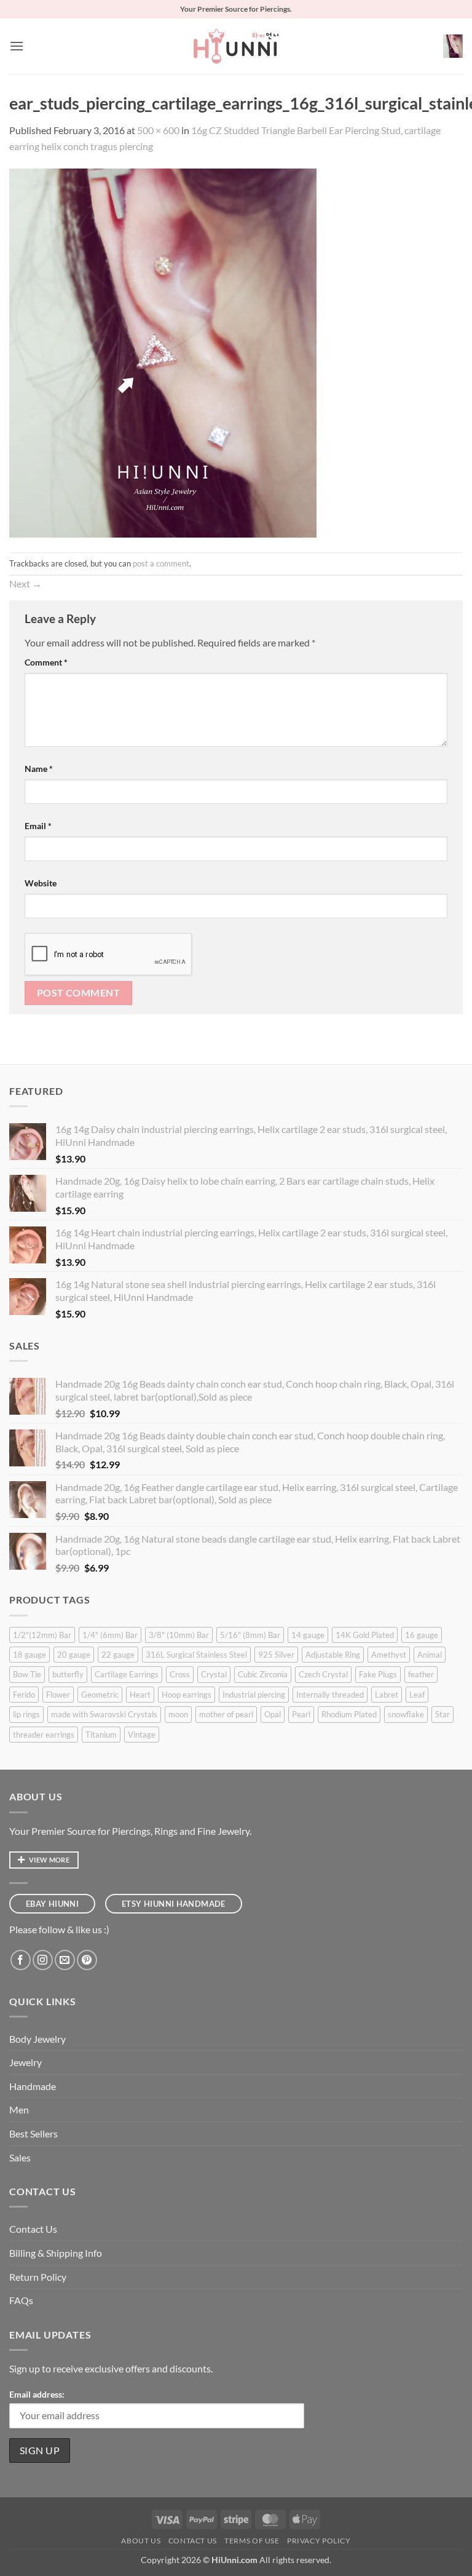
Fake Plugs (378, 1674)
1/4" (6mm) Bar (110, 1635)
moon (178, 1714)
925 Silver (276, 1655)
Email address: (37, 2394)
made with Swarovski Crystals (104, 1714)
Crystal (214, 1674)
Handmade (33, 2086)
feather (421, 1674)
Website (41, 883)
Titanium (101, 1735)
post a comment (161, 563)
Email (38, 826)
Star (442, 1714)
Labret (387, 1695)
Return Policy (38, 2277)
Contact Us (33, 2229)
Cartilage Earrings (127, 1674)
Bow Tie (27, 1674)
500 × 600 (158, 130)
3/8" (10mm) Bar (179, 1635)
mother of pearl (226, 1714)
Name (39, 769)
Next (26, 583)
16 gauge (422, 1635)
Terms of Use (252, 2541)
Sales (20, 2157)
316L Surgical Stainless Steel (196, 1655)
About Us (141, 2541)
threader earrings (44, 1735)
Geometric (100, 1695)
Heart (140, 1695)
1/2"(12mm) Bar (42, 1635)
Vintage (142, 1735)
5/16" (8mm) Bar (250, 1635)
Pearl (301, 1714)
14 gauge (308, 1635)
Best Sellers (33, 2133)
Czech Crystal (323, 1674)
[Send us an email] (65, 1960)
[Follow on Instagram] (43, 1960)
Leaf (417, 1695)
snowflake (406, 1714)
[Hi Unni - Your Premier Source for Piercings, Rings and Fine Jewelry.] (236, 46)
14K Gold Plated (365, 1635)
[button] (17, 46)
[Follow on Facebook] (21, 1960)
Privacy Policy (319, 2541)
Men (19, 2109)
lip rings (26, 1714)
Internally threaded (330, 1695)
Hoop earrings (187, 1695)
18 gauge (29, 1655)
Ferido (24, 1695)
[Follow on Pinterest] (87, 1960)
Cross (180, 1674)
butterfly (68, 1674)
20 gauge (74, 1655)
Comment (46, 662)
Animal (430, 1655)
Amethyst (389, 1655)
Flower (58, 1695)
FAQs (21, 2300)
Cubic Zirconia (263, 1674)
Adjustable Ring (333, 1655)
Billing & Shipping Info (56, 2253)
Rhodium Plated (349, 1714)
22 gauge (118, 1655)
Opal (273, 1714)
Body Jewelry (37, 2039)
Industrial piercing (254, 1695)
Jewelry (26, 2062)
